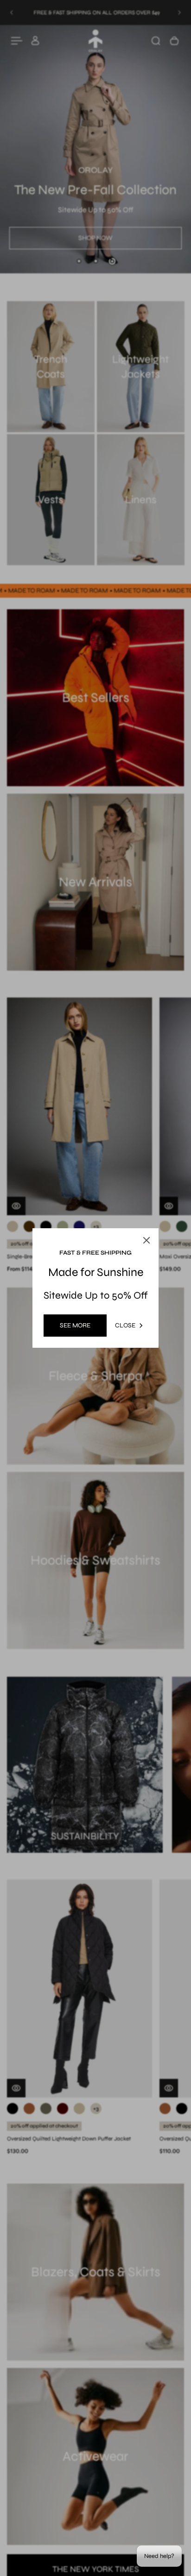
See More (75, 1325)
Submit (62, 1350)
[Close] (173, 1216)
